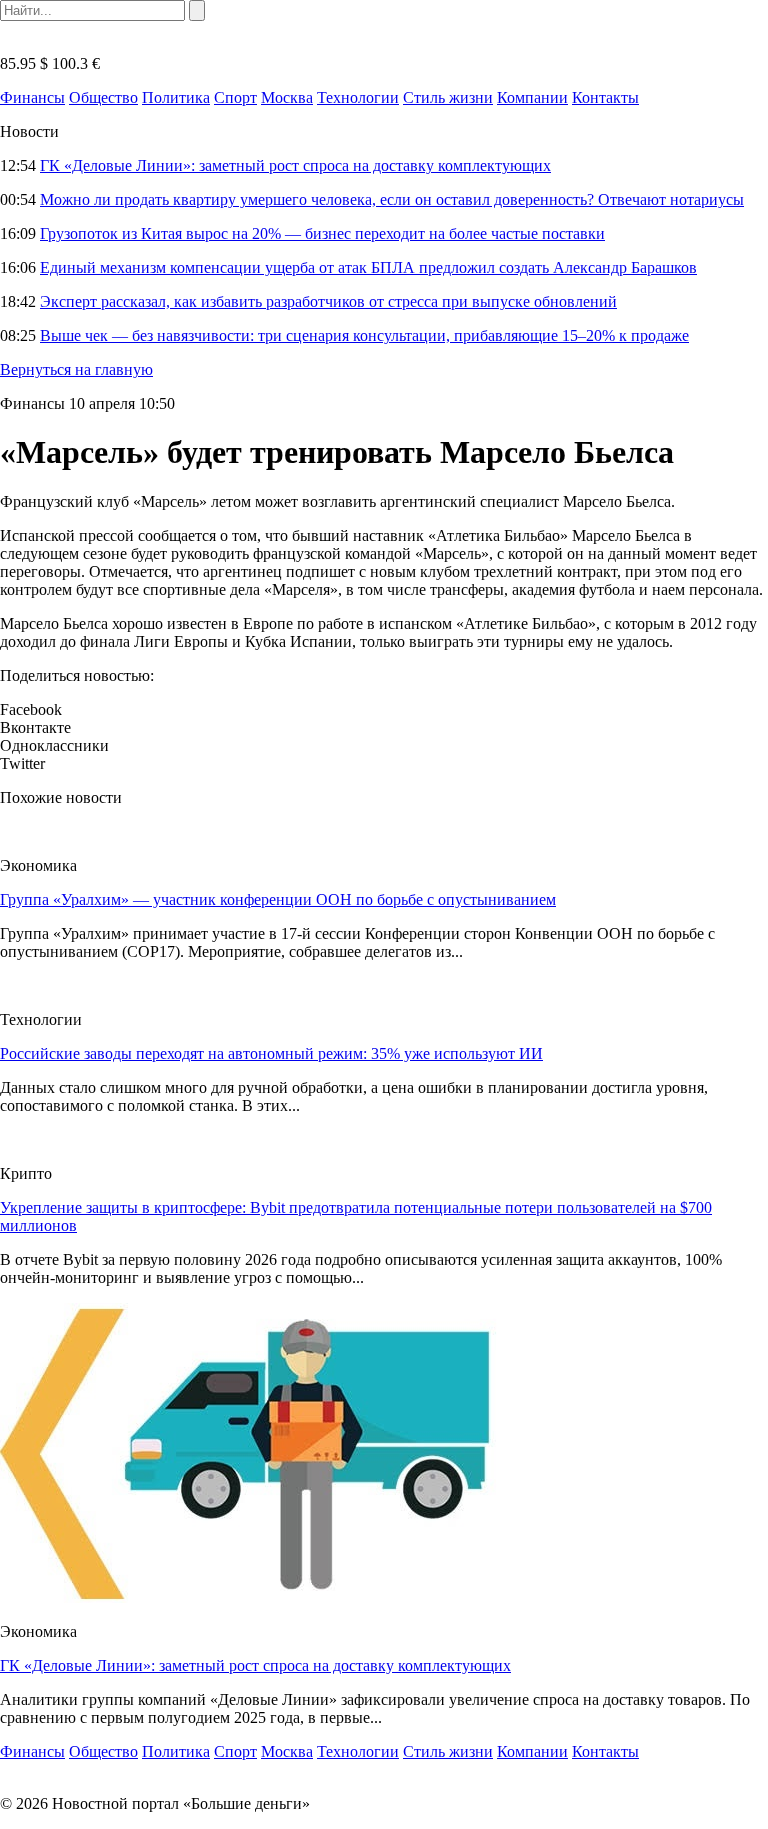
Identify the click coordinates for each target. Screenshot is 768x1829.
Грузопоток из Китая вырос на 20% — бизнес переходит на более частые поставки (322, 233)
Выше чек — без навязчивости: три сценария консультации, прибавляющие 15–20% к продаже (364, 335)
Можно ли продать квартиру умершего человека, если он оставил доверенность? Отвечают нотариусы (392, 199)
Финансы (32, 97)
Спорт (235, 97)
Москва (287, 97)
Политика (176, 97)
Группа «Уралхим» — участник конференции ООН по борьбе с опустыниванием (278, 899)
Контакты (605, 97)
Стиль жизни (448, 97)
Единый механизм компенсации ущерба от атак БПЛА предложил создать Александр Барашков (368, 267)
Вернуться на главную (76, 369)
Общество (103, 97)
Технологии (358, 97)
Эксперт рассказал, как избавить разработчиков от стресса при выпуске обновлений (328, 301)
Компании (532, 97)
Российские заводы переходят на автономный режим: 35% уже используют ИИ (271, 1053)
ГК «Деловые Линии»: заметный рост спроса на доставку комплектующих (295, 165)
